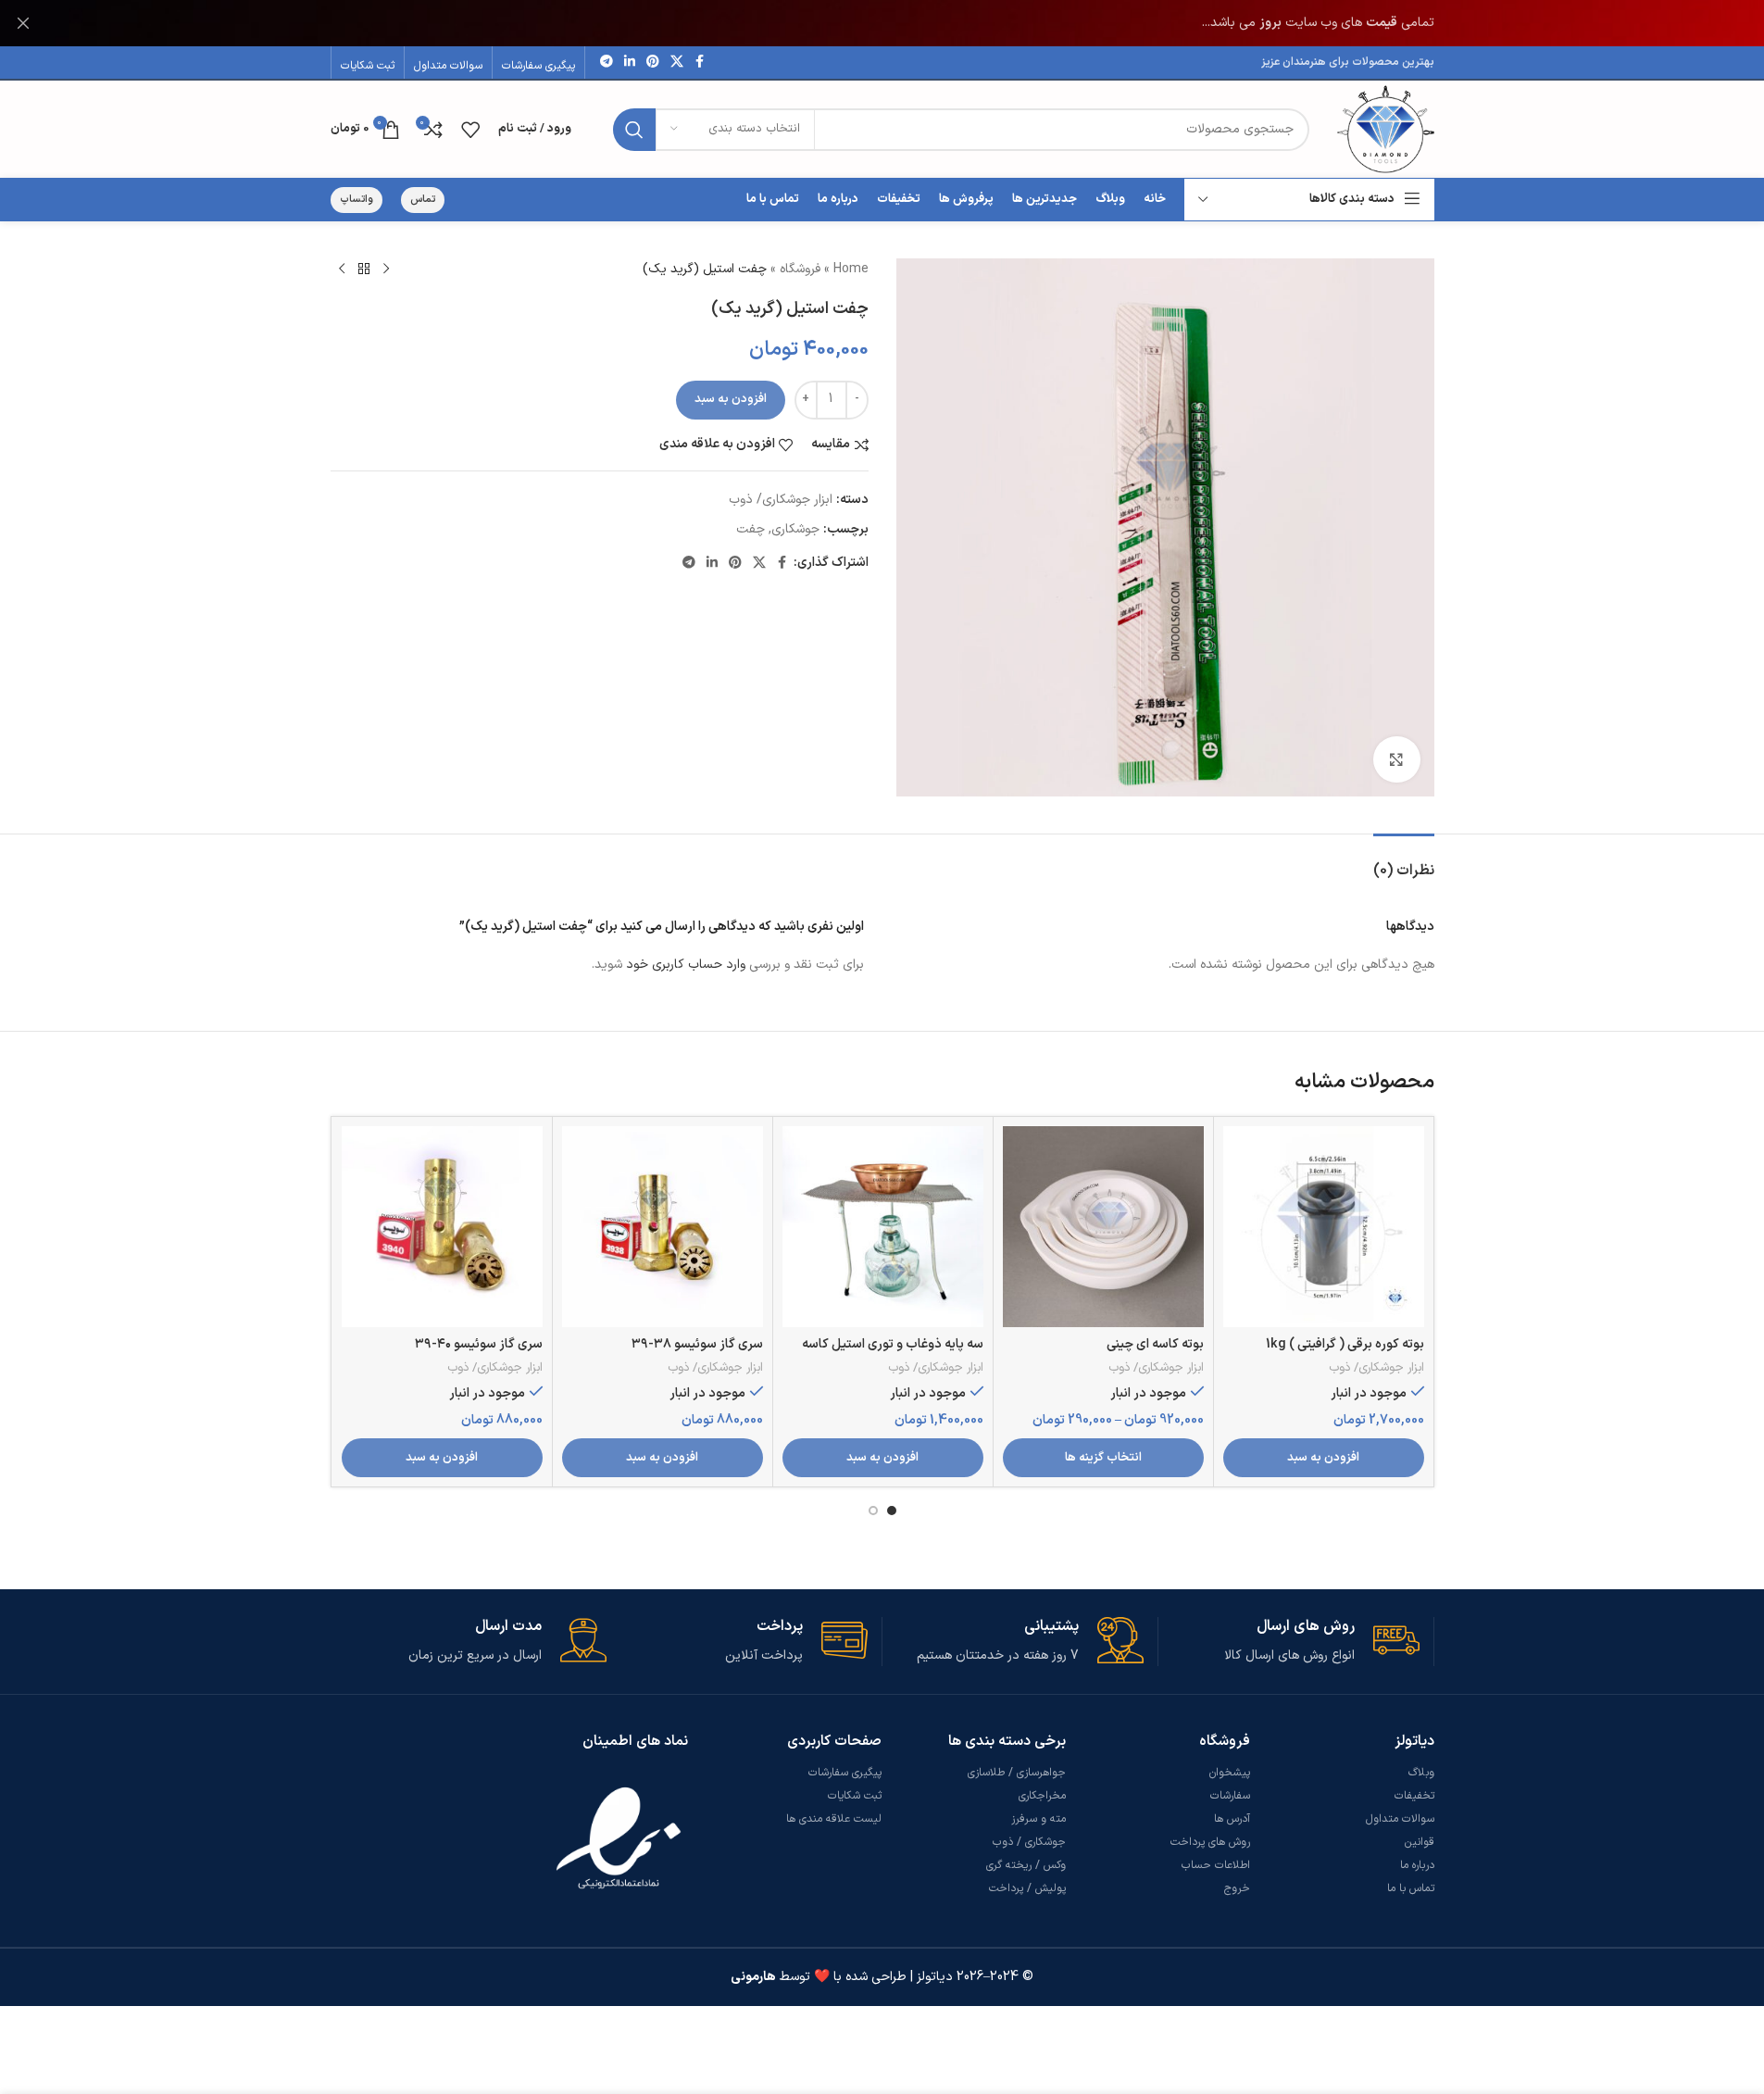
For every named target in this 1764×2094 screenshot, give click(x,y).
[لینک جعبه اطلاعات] (1289, 1642)
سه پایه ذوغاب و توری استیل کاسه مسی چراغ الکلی (893, 1354)
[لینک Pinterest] (653, 63)
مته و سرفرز (1038, 1819)
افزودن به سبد (731, 399)
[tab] (1404, 862)
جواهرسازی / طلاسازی (1017, 1773)
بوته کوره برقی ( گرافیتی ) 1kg (1345, 1344)
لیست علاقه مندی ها (834, 1819)
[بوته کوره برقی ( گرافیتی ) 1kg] (1324, 1227)
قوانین (1420, 1842)
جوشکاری (795, 529)
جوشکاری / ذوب (1029, 1842)
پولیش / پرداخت (1027, 1888)
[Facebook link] (700, 63)
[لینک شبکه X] (677, 63)
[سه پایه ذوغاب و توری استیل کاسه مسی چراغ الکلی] (883, 1227)
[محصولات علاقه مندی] (470, 130)
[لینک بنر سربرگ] (882, 23)
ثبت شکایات (855, 1796)
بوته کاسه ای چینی (1155, 1344)
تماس (423, 200)
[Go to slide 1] (892, 1511)
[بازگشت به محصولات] (364, 270)
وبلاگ (1421, 1773)
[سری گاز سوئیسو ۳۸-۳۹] (663, 1227)
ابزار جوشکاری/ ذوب (781, 500)
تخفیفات (1414, 1796)
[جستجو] (634, 130)
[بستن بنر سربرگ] (23, 23)
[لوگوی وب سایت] (1386, 128)
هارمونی (753, 1977)
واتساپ (357, 200)
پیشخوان (1230, 1773)
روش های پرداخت (1210, 1842)
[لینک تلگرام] (607, 63)
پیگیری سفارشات (845, 1773)
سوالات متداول (1400, 1819)
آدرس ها (1232, 1819)
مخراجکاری (1042, 1796)
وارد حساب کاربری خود (686, 965)
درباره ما (1417, 1865)
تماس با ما (1411, 1888)
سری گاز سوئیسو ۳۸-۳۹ (697, 1344)
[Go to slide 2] (873, 1511)
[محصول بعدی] (342, 270)
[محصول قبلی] (386, 270)
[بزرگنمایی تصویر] (1396, 759)
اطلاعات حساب (1216, 1865)
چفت (751, 529)
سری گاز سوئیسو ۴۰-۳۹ (479, 1344)
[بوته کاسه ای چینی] (1103, 1227)
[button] (1324, 1458)
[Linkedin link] (630, 63)
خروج (1237, 1888)
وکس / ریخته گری (1026, 1865)
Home (851, 269)
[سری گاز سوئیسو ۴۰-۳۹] (442, 1227)
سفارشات (1230, 1796)
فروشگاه (800, 269)
